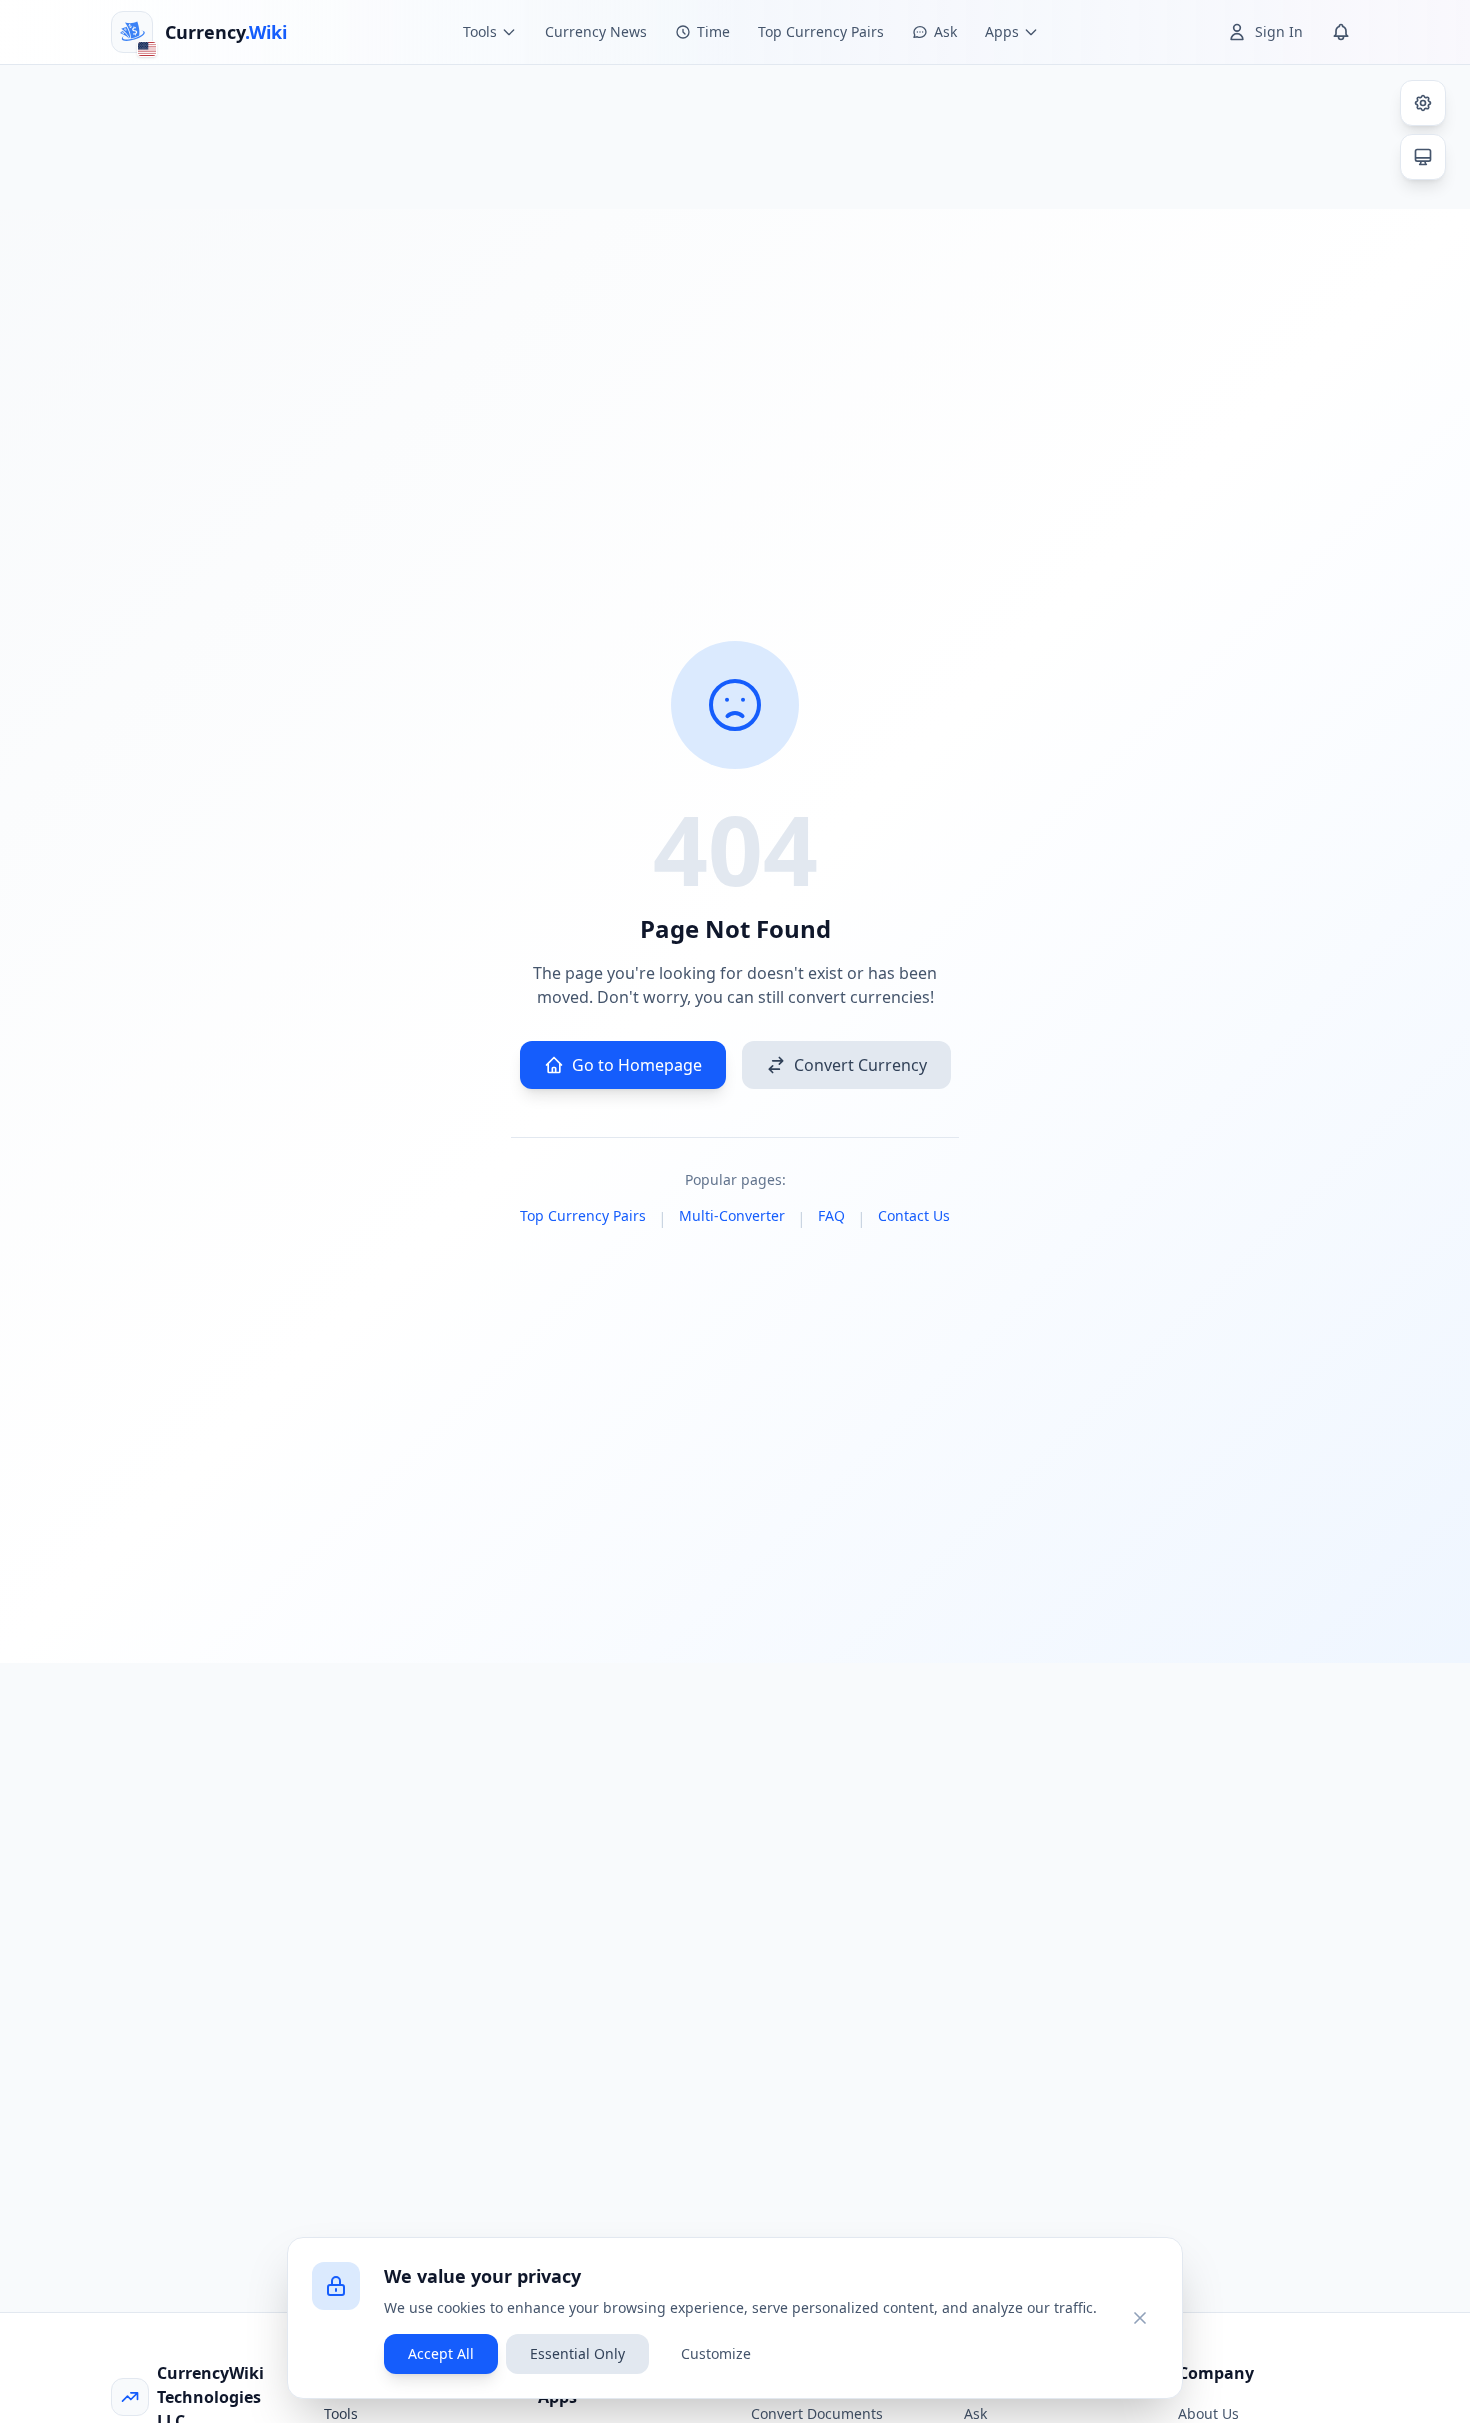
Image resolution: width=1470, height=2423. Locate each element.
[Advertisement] (735, 134)
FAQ (831, 1215)
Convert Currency (860, 1065)
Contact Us (914, 1215)
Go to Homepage (637, 1065)
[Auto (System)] (1423, 157)
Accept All (441, 2353)
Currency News (596, 31)
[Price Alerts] (1341, 32)
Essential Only (577, 2353)
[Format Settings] (1423, 103)
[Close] (1140, 2318)
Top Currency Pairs (821, 31)
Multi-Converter (732, 1215)
